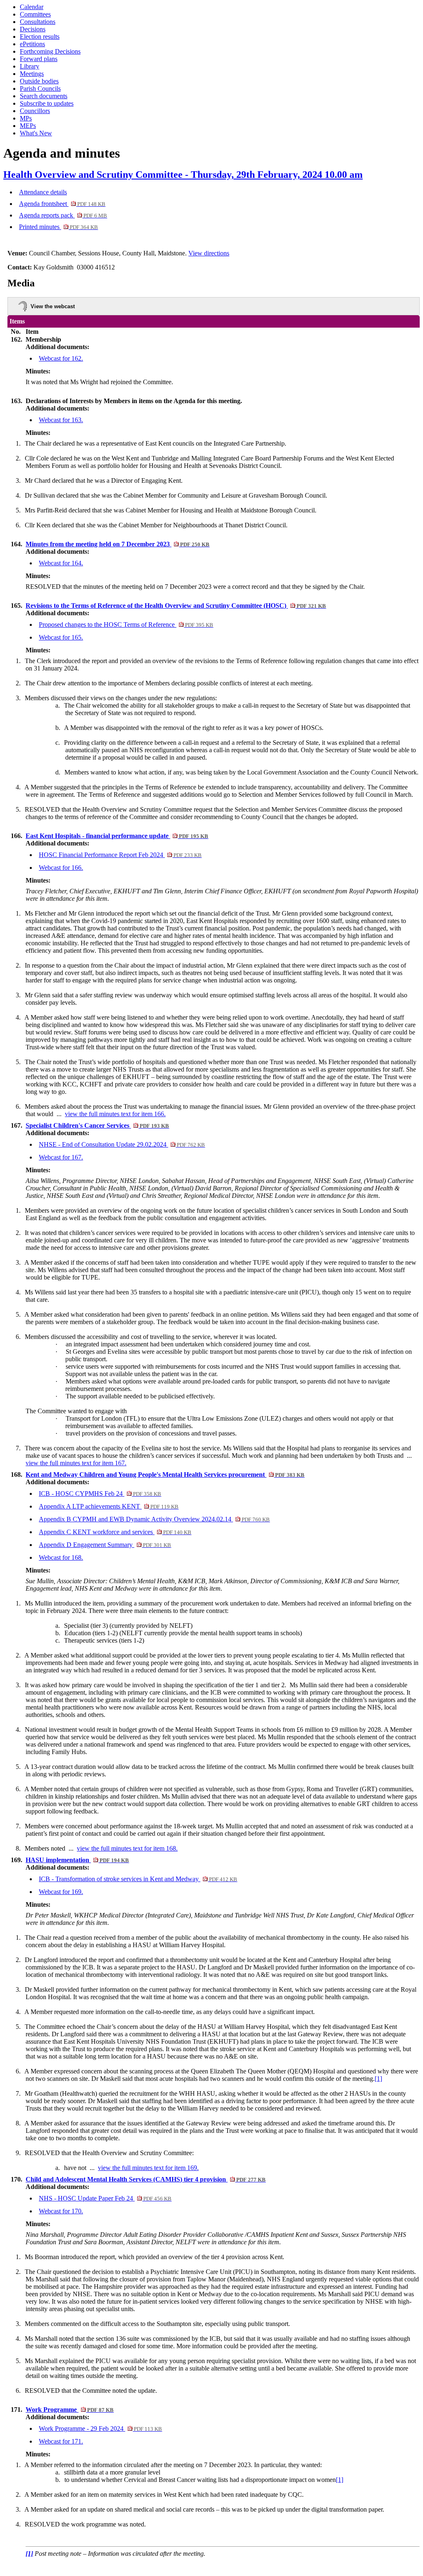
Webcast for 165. (61, 637)
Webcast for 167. (61, 1157)
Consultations (38, 22)
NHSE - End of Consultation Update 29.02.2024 (122, 1144)
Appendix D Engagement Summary (105, 1545)
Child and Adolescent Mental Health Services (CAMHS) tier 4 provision (146, 2179)
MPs (26, 118)
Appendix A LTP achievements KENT (109, 1506)
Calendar (32, 7)
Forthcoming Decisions (50, 51)
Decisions (33, 29)
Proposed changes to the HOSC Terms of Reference (126, 625)
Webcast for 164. (61, 563)
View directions (209, 253)
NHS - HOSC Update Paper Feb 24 (105, 2198)
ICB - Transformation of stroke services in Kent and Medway (138, 1879)
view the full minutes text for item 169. (148, 2168)
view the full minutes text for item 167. (76, 1463)
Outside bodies (39, 81)
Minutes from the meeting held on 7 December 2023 (118, 544)
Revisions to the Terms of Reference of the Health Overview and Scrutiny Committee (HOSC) (176, 606)
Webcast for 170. (61, 2211)
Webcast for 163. (61, 420)
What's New (36, 133)
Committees (35, 14)
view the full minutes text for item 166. (115, 1114)
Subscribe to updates (47, 103)
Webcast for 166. (61, 868)
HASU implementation (77, 1860)
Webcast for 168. (61, 1557)
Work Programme (70, 2410)
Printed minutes (58, 227)
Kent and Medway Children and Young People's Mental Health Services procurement (165, 1475)
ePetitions (32, 44)
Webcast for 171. (61, 2441)
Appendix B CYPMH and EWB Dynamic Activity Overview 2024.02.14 (154, 1519)
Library (30, 66)
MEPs (28, 126)
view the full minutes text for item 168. (127, 1848)
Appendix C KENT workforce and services (115, 1532)
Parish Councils (40, 89)
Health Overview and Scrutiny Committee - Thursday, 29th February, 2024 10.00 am (183, 175)
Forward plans (39, 59)
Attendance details (43, 192)
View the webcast (53, 306)
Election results (40, 37)
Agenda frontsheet (62, 204)
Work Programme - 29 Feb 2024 (100, 2428)
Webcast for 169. (61, 1892)
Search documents (44, 96)
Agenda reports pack (63, 215)
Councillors (35, 111)
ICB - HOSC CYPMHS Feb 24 (100, 1493)
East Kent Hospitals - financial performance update (117, 836)
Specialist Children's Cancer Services (97, 1125)
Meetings (32, 74)
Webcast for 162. (61, 358)
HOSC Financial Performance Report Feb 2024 (120, 855)
